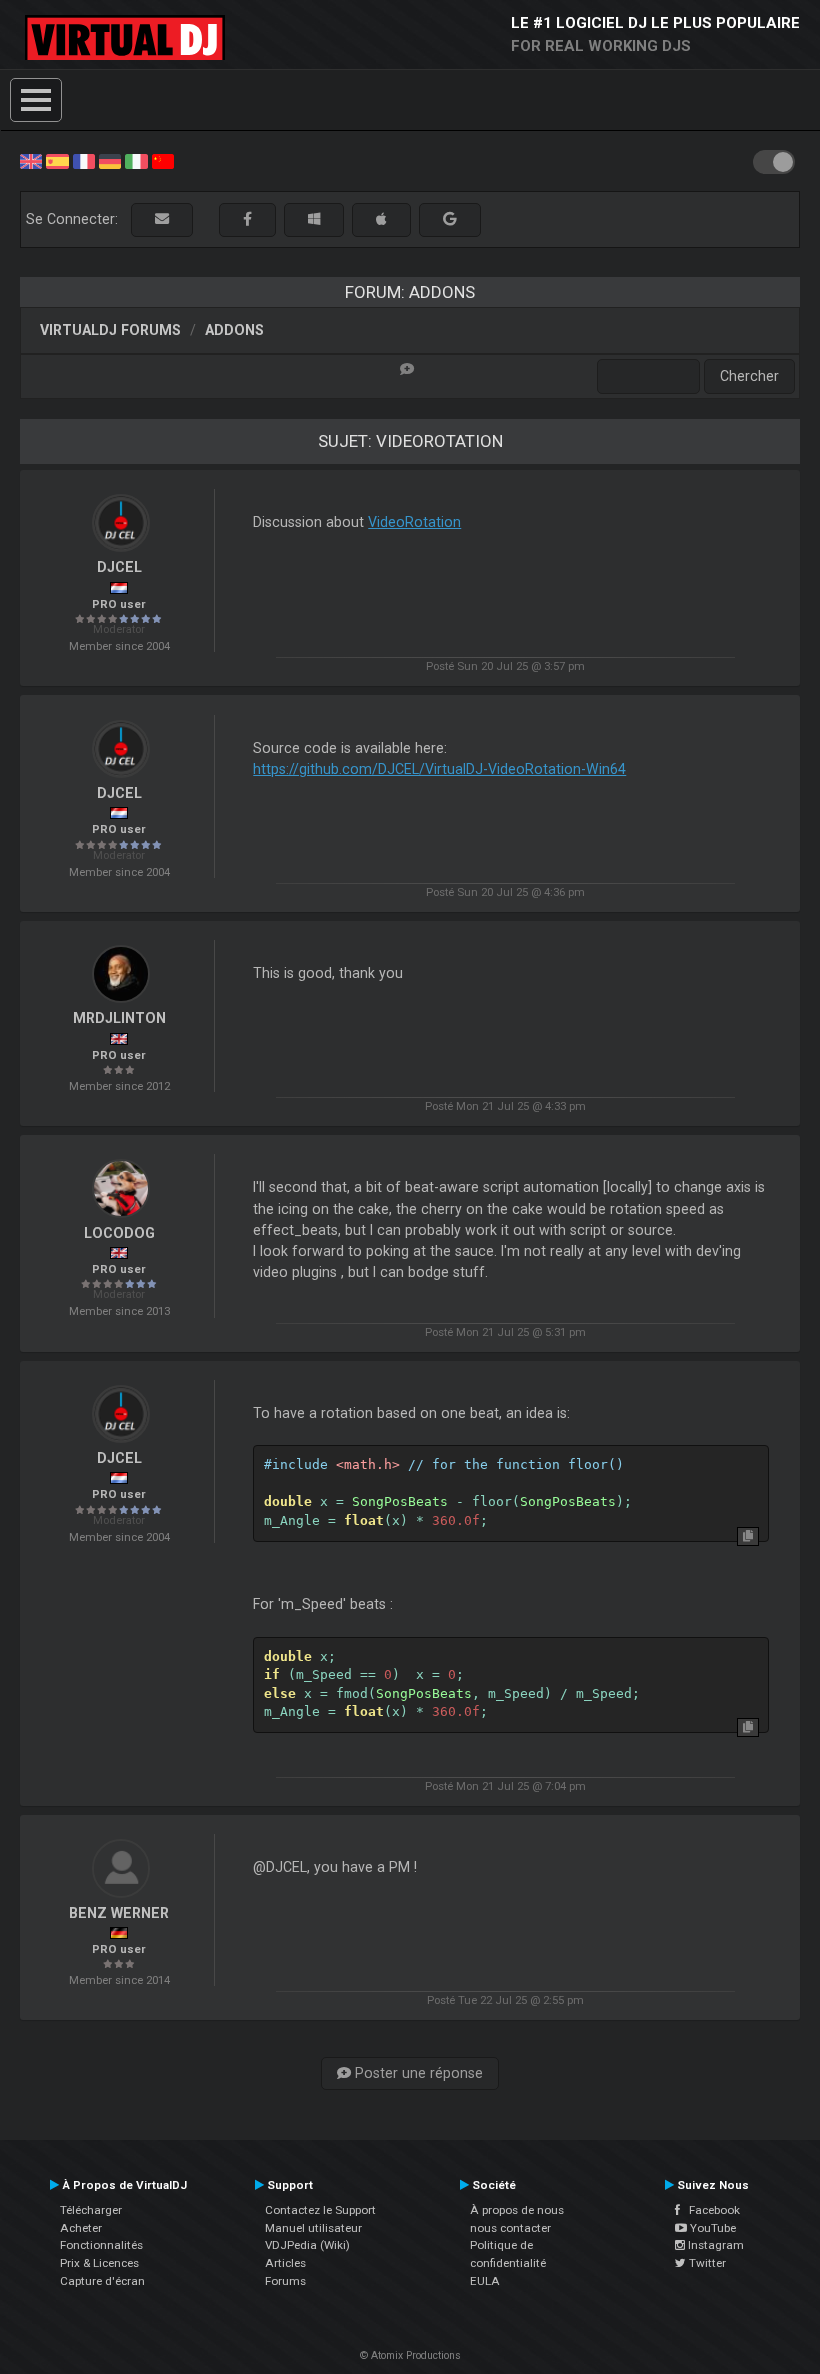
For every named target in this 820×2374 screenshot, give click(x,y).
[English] (31, 160)
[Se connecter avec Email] (162, 219)
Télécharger (91, 2210)
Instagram (714, 2245)
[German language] (110, 160)
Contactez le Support (320, 2210)
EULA (485, 2281)
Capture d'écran (102, 2281)
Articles (285, 2263)
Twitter (706, 2263)
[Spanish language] (57, 160)
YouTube (711, 2228)
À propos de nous (517, 2210)
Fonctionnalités (101, 2245)
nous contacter (510, 2228)
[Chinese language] (163, 160)
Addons (234, 330)
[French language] (84, 160)
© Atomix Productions (410, 2355)
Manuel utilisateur (313, 2228)
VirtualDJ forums (110, 330)
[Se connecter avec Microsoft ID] (314, 219)
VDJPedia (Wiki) (307, 2245)
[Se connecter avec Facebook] (247, 219)
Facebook (710, 2210)
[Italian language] (136, 160)
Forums (285, 2281)
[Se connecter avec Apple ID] (381, 219)
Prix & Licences (99, 2263)
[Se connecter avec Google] (450, 219)
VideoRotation (414, 522)
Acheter (81, 2228)
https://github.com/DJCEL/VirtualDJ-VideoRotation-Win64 (439, 769)
